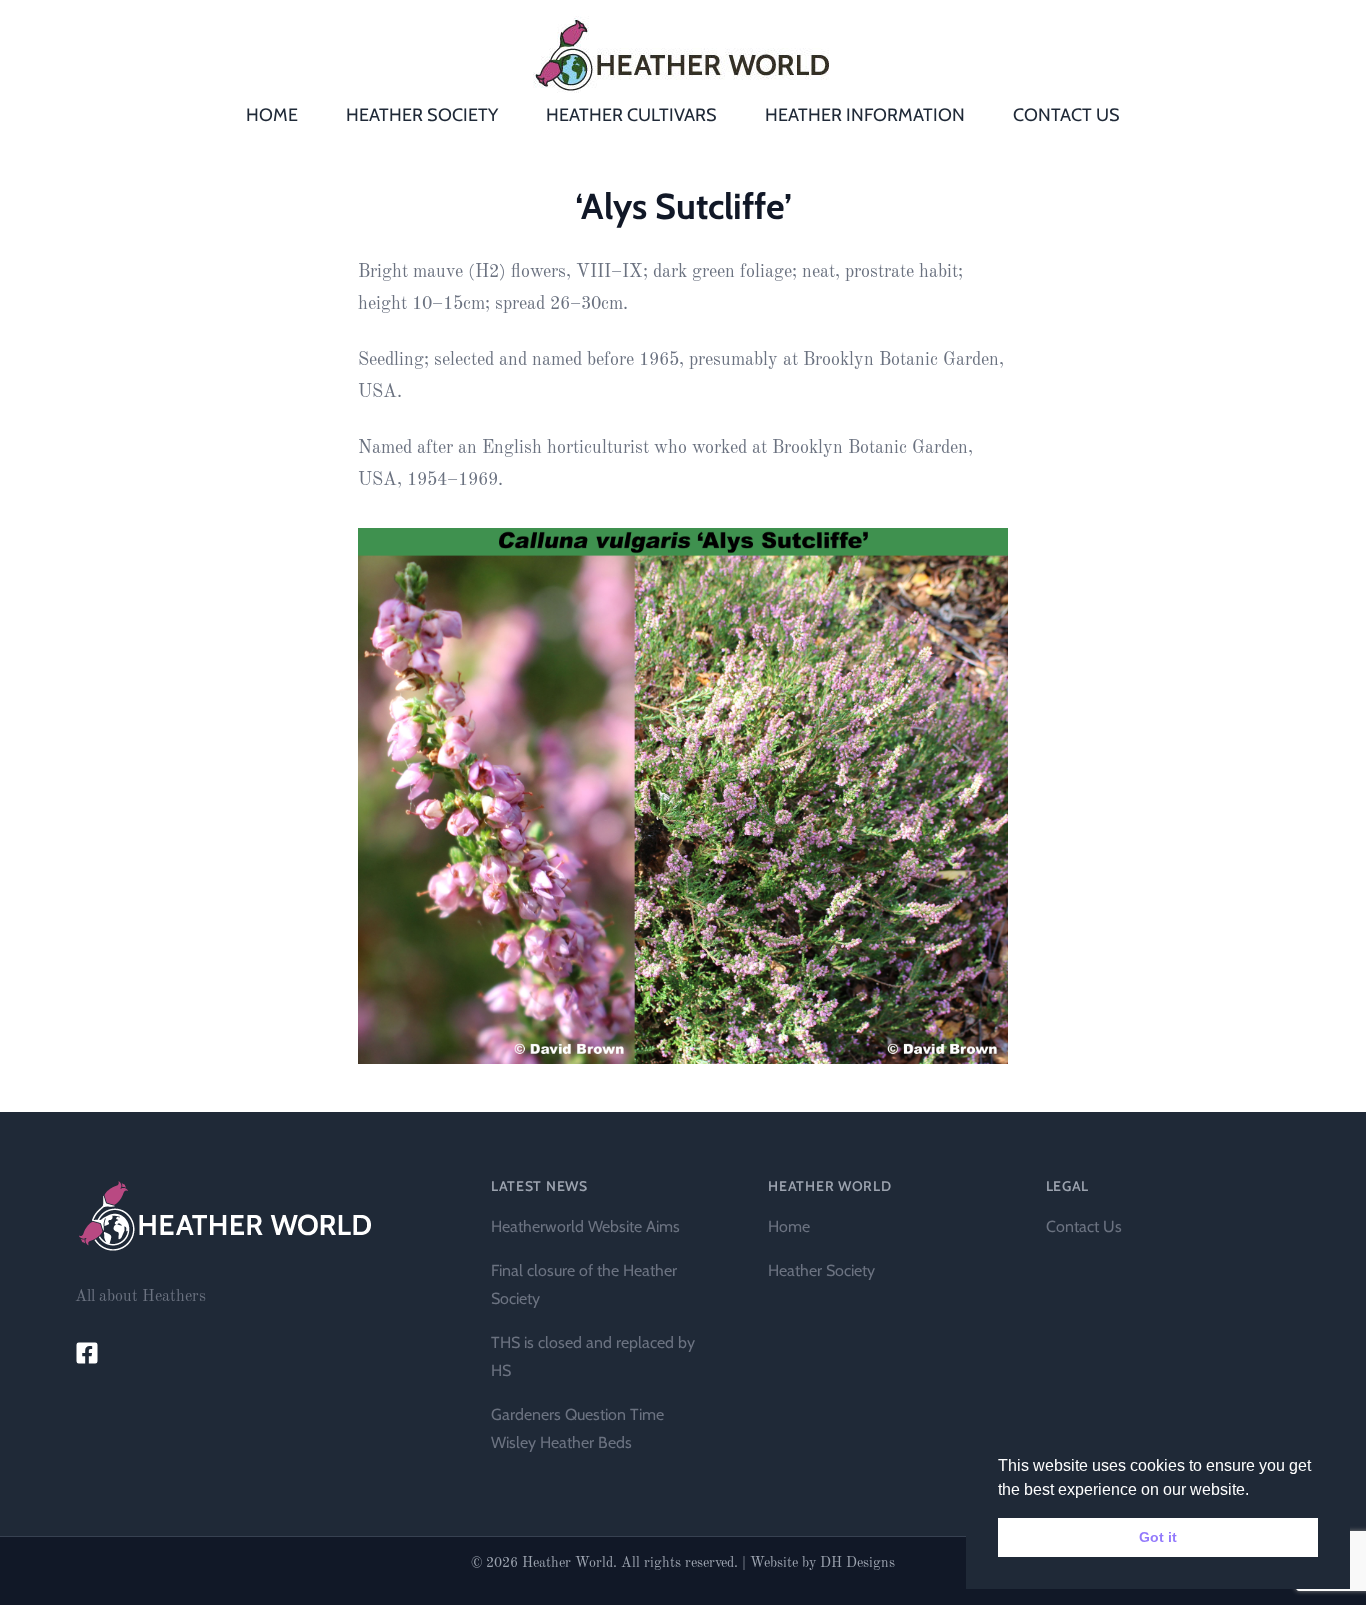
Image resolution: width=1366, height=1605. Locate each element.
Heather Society (821, 1270)
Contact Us (1084, 1226)
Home (789, 1226)
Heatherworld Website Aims (585, 1226)
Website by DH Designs (822, 1563)
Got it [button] (1158, 1537)
